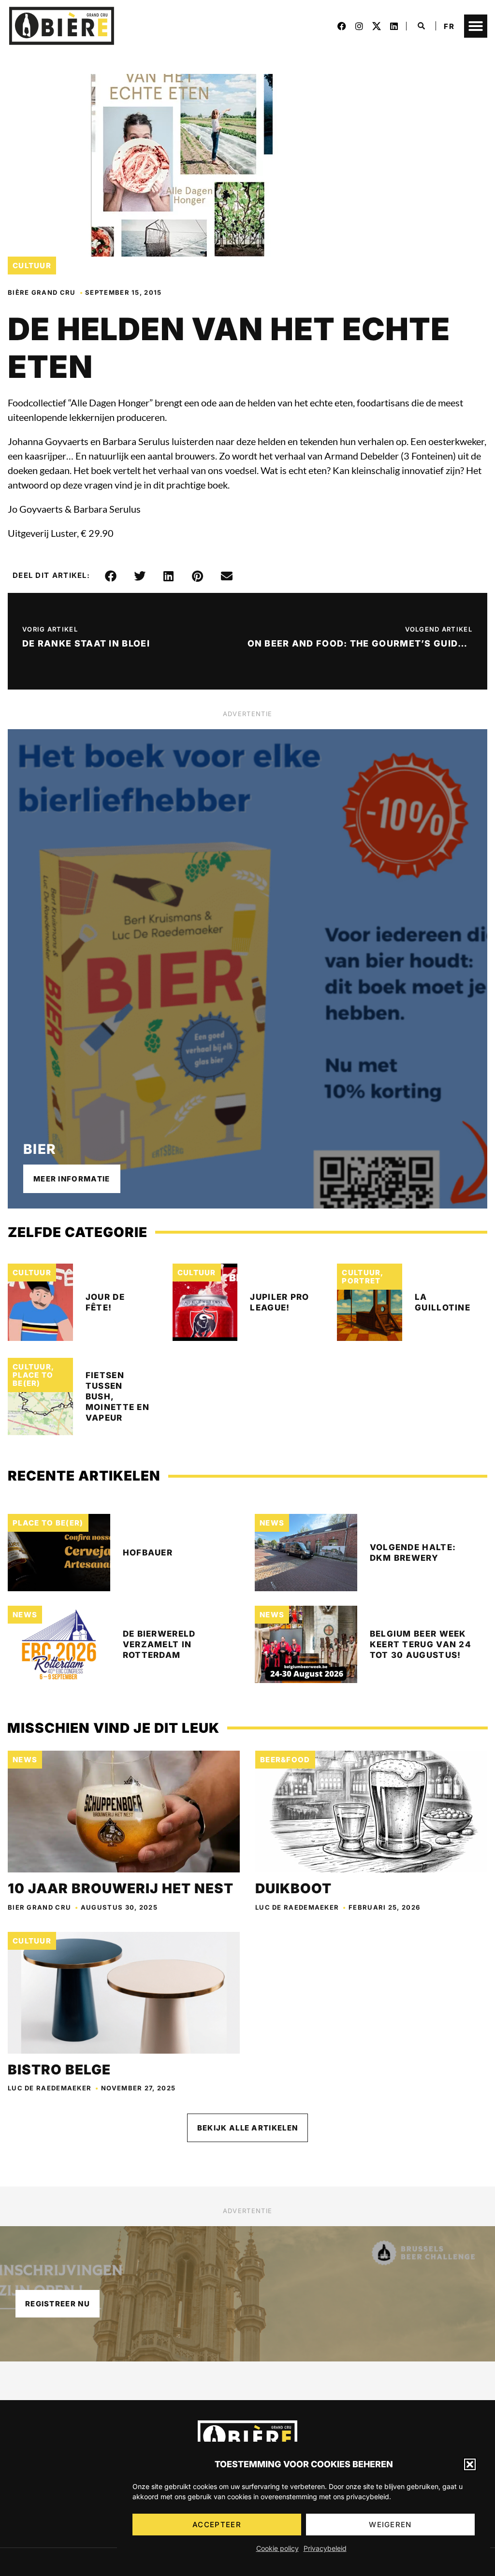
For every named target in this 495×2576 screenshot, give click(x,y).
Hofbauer (148, 1553)
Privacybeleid (325, 2548)
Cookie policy (277, 2548)
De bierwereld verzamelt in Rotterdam (159, 1644)
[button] (470, 2464)
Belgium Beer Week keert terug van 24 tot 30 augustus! (421, 1644)
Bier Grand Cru (39, 1907)
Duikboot (293, 1888)
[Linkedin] (394, 26)
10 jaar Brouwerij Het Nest (121, 1888)
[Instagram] (359, 26)
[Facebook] (342, 26)
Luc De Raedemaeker (297, 1907)
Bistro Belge (59, 2070)
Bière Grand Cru (42, 292)
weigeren (390, 2525)
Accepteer (217, 2525)
